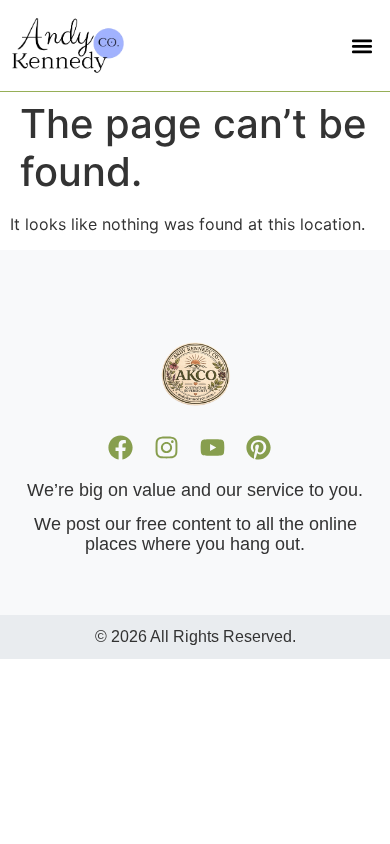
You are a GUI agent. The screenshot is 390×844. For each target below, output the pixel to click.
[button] (361, 45)
